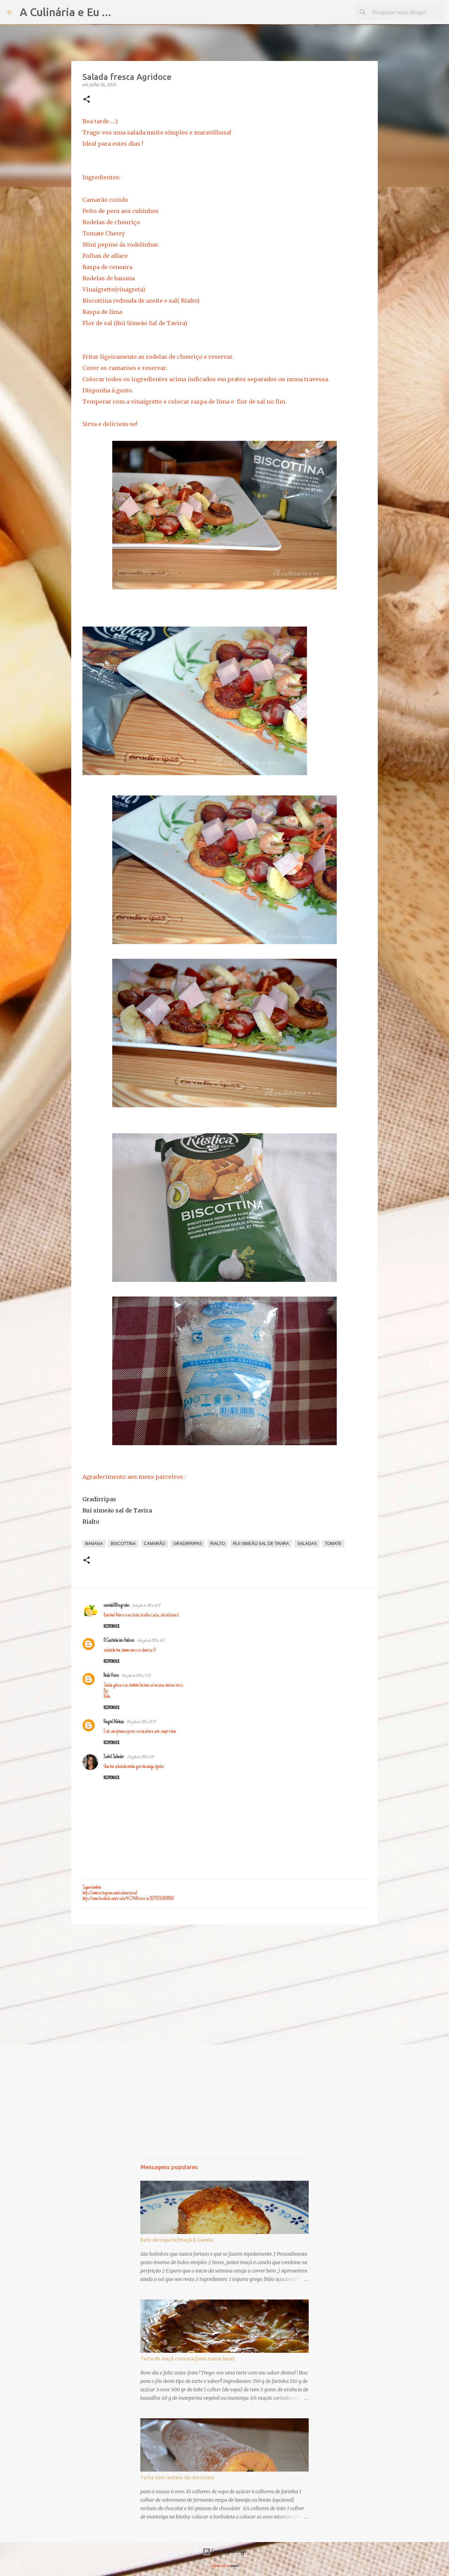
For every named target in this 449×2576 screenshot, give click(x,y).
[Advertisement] (224, 1984)
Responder (111, 1627)
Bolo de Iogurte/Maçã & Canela (177, 2240)
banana (94, 1544)
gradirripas (188, 1544)
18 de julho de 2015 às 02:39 (141, 1722)
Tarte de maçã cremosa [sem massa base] (187, 2359)
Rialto (91, 1522)
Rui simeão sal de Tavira (117, 1510)
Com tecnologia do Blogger (229, 2552)
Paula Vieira (111, 1676)
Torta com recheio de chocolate (177, 2478)
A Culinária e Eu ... (65, 12)
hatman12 (235, 2566)
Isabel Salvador (114, 1757)
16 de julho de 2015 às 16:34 (146, 1606)
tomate (333, 1544)
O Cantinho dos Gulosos (119, 1641)
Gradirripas (99, 1499)
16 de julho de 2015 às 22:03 (136, 1676)
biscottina (123, 1544)
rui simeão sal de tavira (261, 1544)
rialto (217, 1544)
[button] (87, 100)
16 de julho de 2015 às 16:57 (151, 1641)
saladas (307, 1544)
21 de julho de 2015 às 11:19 (140, 1757)
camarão (155, 1544)
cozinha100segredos (116, 1606)
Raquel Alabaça (114, 1722)
